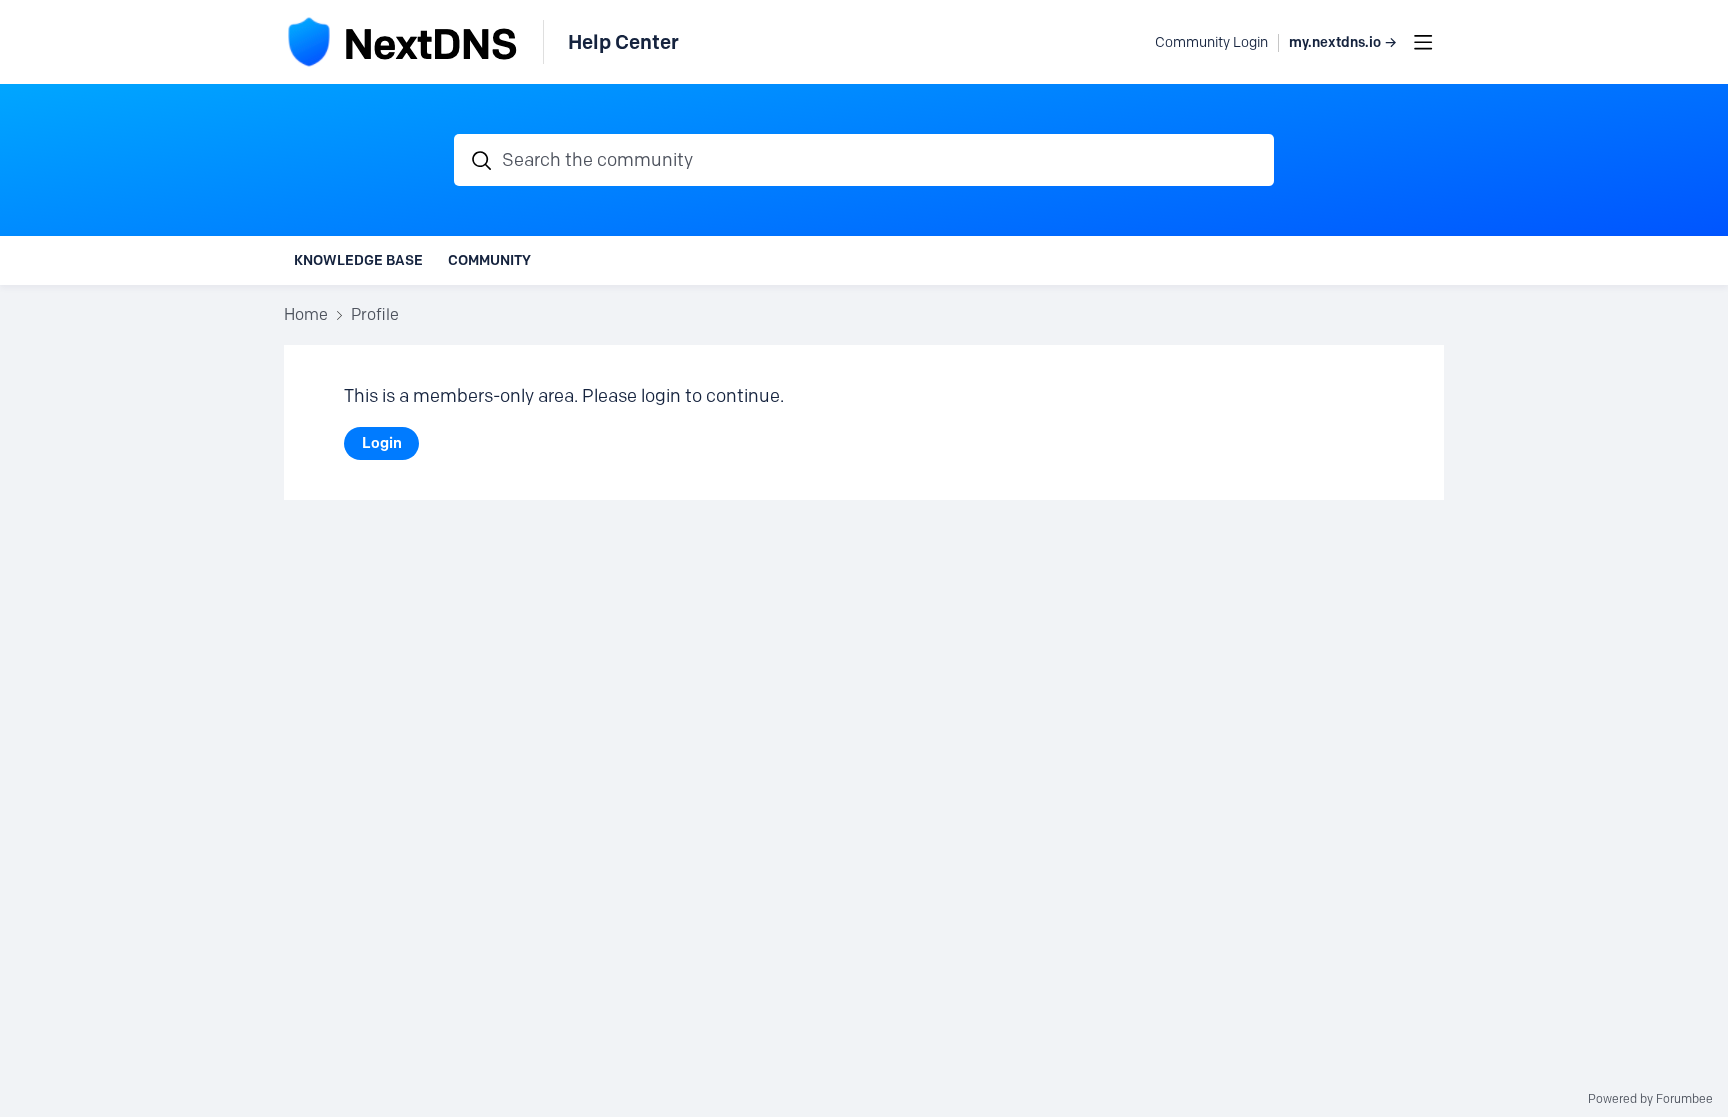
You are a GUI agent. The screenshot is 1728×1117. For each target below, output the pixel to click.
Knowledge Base (358, 260)
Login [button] (382, 443)
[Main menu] (1423, 42)
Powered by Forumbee (1650, 1099)
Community (489, 260)
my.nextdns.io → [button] (1343, 42)
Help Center (623, 42)
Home (306, 314)
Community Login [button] (1211, 42)
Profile (375, 314)
